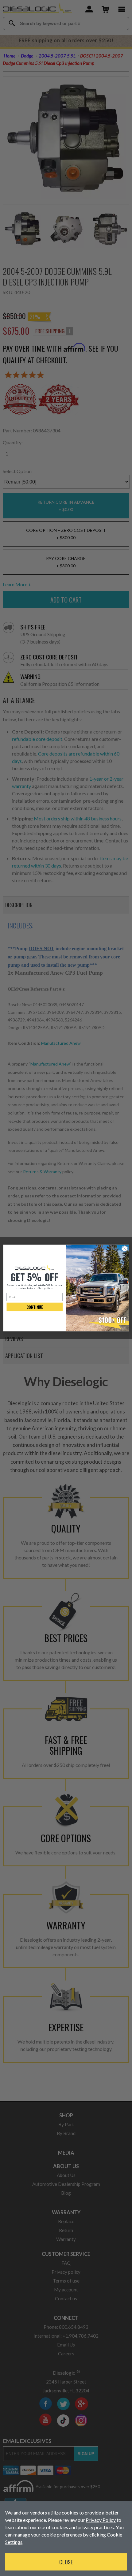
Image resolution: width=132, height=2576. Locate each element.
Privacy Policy (101, 2520)
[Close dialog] (125, 1249)
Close (66, 2562)
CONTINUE (35, 1307)
